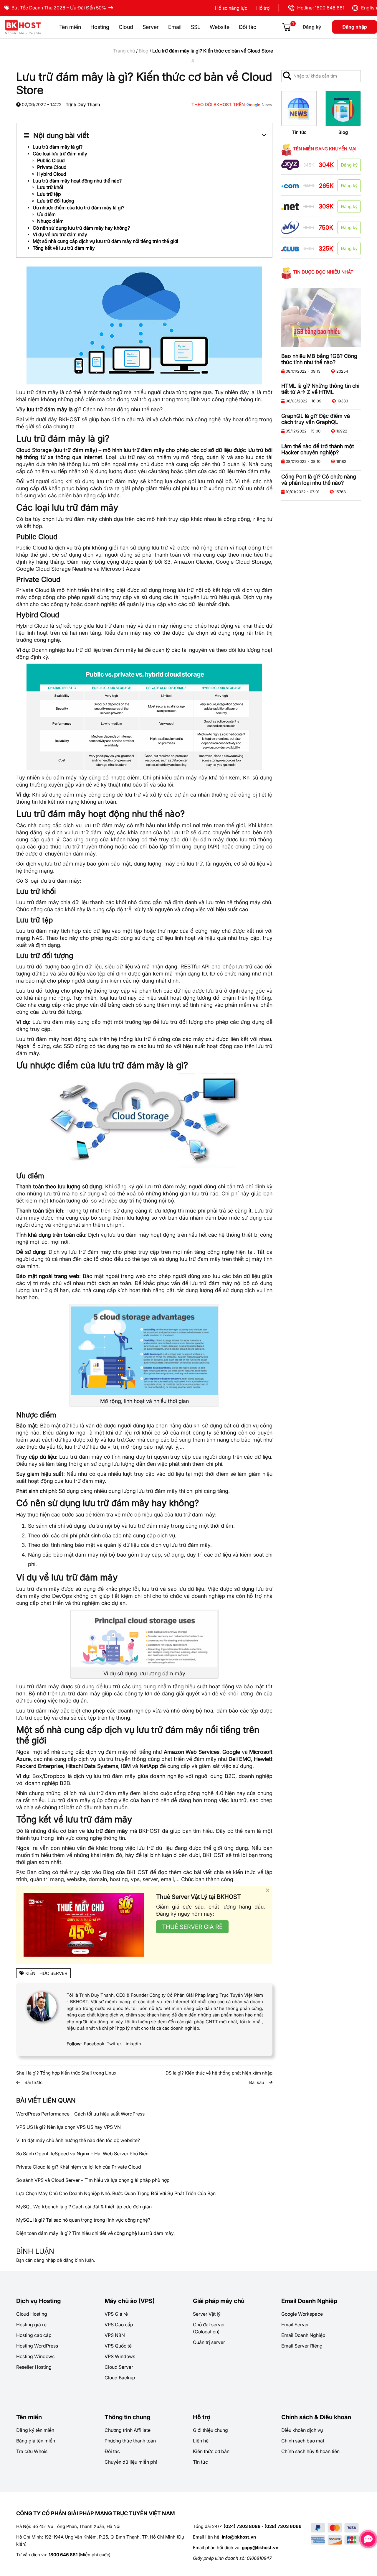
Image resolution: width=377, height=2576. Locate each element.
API (214, 847)
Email (175, 27)
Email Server (295, 2325)
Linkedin (132, 2044)
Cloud (126, 27)
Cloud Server (119, 2367)
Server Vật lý (207, 2314)
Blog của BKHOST (126, 1872)
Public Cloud (51, 160)
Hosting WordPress (37, 2346)
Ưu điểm (46, 214)
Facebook (94, 2044)
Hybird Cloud (52, 174)
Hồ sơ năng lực (231, 8)
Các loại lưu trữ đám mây (60, 154)
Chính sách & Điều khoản (316, 2417)
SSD (69, 1046)
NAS (37, 938)
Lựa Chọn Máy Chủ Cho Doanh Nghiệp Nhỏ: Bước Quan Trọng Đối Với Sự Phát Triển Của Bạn (116, 2193)
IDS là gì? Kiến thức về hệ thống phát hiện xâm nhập (218, 2073)
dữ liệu (227, 471)
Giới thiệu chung (210, 2430)
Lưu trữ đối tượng (56, 201)
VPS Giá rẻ (116, 2314)
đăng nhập (45, 2260)
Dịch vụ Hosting (38, 2301)
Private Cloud (52, 167)
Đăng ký (312, 27)
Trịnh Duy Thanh (83, 105)
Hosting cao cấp (34, 2335)
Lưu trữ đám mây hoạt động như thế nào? (77, 181)
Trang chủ (124, 51)
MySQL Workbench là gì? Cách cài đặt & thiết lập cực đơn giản (84, 2207)
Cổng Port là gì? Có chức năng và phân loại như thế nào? (319, 480)
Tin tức (299, 132)
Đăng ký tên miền (35, 2430)
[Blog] (343, 108)
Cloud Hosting (32, 2314)
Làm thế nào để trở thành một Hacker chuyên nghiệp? (318, 449)
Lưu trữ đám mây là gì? (58, 147)
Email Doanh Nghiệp (309, 2301)
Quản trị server (209, 2342)
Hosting (100, 27)
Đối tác (248, 27)
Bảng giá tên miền (36, 2441)
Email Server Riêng (302, 2346)
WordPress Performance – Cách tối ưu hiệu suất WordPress (80, 2114)
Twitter (114, 2044)
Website (220, 27)
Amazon (184, 562)
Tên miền (70, 27)
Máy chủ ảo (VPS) (130, 2301)
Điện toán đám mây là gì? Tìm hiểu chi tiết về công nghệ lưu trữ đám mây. (95, 2233)
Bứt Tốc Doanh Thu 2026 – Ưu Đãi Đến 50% (59, 8)
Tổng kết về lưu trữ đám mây (64, 248)
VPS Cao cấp (119, 2325)
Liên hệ (201, 2441)
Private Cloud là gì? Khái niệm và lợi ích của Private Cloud (79, 2167)
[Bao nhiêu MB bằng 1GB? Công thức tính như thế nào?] (321, 318)
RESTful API (195, 967)
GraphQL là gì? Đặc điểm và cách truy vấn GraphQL (316, 419)
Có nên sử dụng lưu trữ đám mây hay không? (81, 228)
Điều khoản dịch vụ (302, 2430)
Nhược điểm (50, 221)
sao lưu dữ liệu (186, 1589)
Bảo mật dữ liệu (59, 1426)
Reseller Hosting (34, 2367)
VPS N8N (115, 2335)
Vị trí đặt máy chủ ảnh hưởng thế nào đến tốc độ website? (78, 2140)
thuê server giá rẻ (192, 1927)
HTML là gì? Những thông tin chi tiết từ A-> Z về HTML (320, 389)
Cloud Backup (120, 2378)
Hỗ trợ (263, 8)
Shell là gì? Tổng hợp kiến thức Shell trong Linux (66, 2073)
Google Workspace (302, 2314)
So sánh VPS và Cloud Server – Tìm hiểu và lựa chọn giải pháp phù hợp (93, 2180)
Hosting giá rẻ (31, 2325)
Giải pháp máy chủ (219, 2301)
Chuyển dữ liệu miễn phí (131, 2462)
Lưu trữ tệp (49, 194)
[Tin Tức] (299, 108)
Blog (144, 51)
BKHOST (69, 419)
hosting (119, 1879)
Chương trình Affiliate (128, 2430)
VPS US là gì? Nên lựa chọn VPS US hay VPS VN (68, 2127)
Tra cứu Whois (32, 2451)
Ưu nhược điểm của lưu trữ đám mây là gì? (78, 208)
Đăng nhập (355, 27)
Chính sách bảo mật (303, 2441)
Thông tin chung (127, 2417)
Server (151, 27)
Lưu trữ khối (50, 187)
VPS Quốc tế (118, 2346)
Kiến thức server (46, 1973)
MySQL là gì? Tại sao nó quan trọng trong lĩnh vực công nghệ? (83, 2220)
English (368, 8)
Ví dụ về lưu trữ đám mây (60, 234)
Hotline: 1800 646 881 (320, 8)
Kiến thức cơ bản (211, 2451)
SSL (196, 27)
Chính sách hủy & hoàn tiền (310, 2451)
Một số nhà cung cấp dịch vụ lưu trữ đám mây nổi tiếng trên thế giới (105, 241)
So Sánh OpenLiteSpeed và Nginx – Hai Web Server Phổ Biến (82, 2154)
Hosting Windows (35, 2356)
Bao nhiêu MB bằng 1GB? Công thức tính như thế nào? (319, 359)
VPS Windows (120, 2356)
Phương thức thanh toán (130, 2441)
